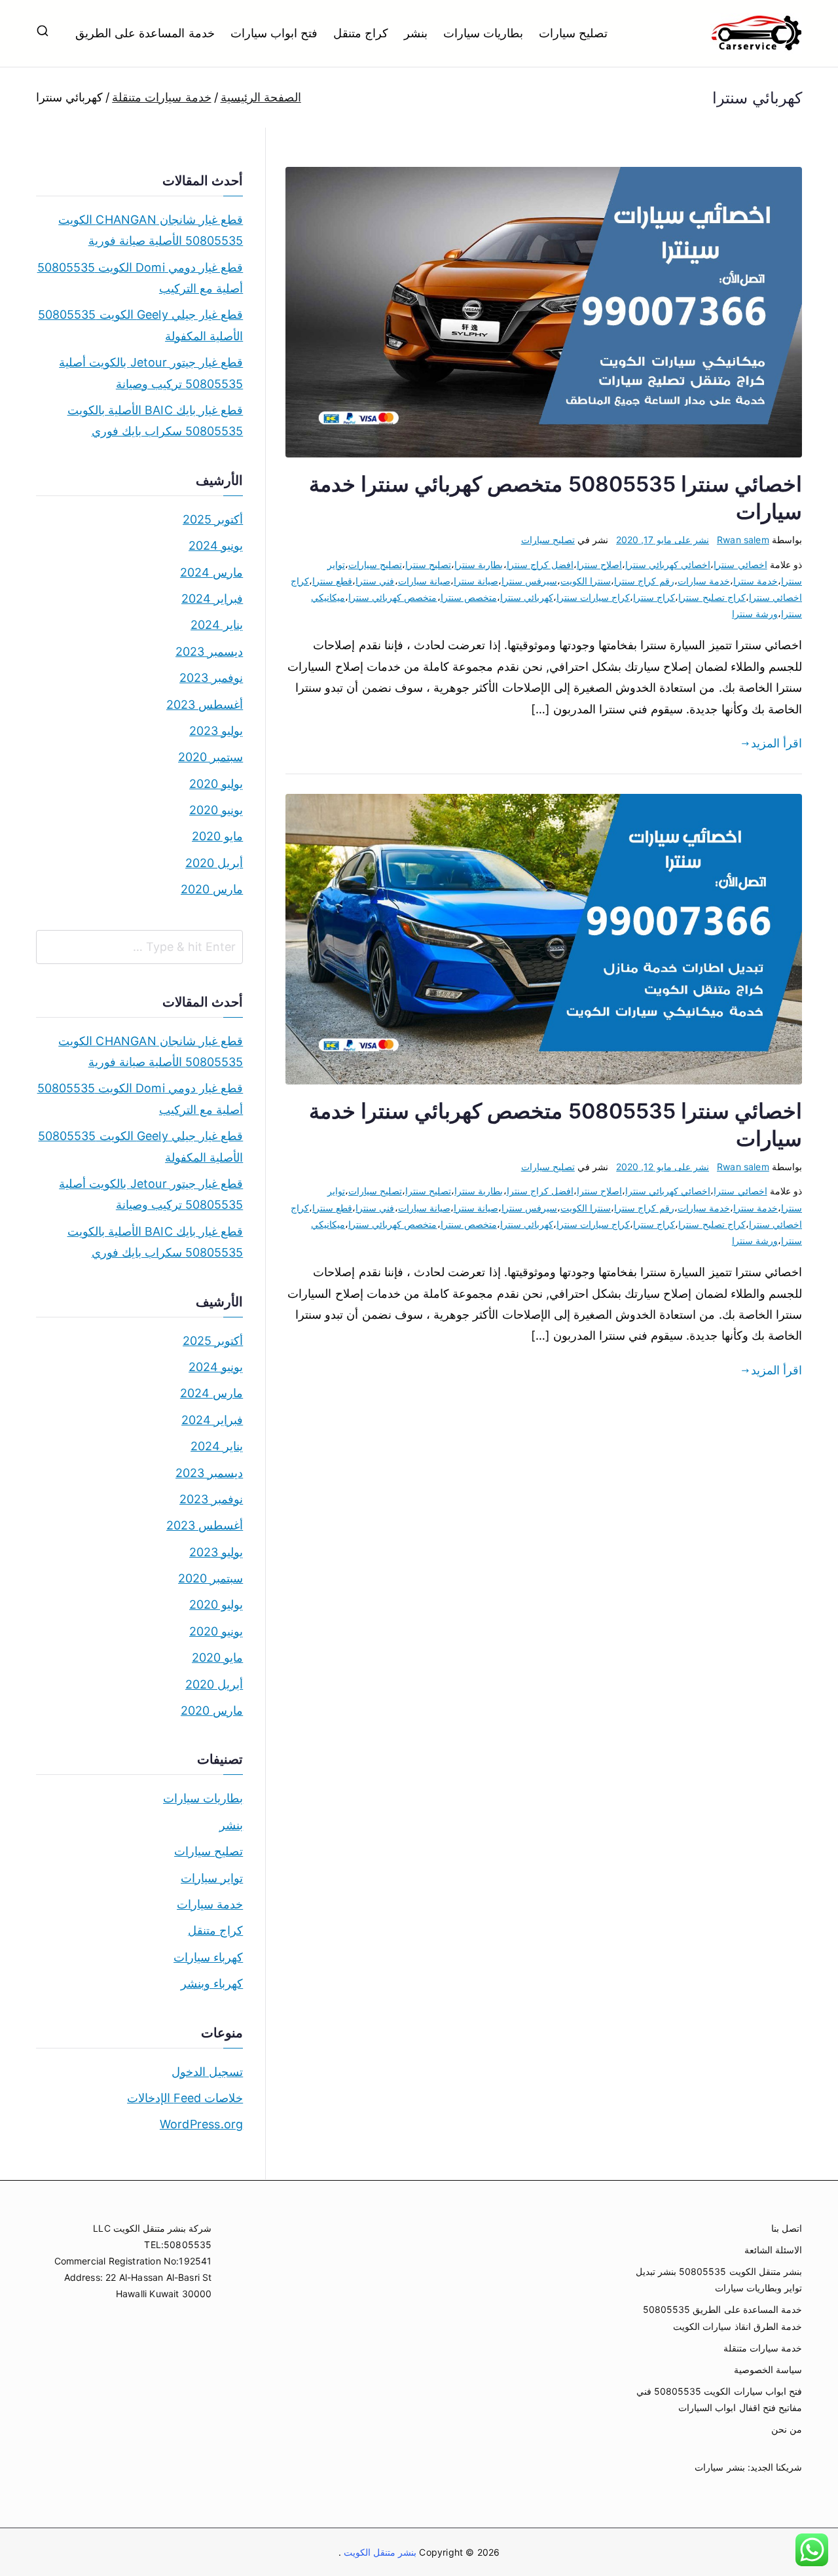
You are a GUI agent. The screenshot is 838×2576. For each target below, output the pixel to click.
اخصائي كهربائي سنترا (668, 564)
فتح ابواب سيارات (274, 33)
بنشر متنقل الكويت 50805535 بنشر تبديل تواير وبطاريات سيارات (719, 2280)
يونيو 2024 (216, 546)
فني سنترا (375, 581)
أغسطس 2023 (205, 705)
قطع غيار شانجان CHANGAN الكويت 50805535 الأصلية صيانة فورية (151, 230)
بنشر (416, 33)
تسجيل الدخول (207, 2072)
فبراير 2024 (212, 599)
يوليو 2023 (216, 731)
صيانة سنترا (476, 581)
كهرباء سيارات (208, 1957)
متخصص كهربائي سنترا (392, 597)
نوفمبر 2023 (211, 678)
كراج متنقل (361, 33)
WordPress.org (201, 2124)
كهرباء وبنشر (212, 1983)
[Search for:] (139, 947)
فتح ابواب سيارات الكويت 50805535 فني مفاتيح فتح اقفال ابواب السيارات (719, 2399)
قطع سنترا (332, 581)
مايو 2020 (217, 836)
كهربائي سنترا (527, 597)
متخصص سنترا (469, 597)
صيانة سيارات (424, 581)
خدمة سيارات (704, 581)
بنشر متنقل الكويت (379, 2552)
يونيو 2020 (216, 810)
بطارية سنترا (479, 564)
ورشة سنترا (755, 614)
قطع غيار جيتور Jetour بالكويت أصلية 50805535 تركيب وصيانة (151, 373)
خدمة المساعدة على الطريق (145, 33)
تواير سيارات (212, 1878)
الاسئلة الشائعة (773, 2250)
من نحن (787, 2429)
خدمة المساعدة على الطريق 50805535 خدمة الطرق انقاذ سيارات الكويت (722, 2317)
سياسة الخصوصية (768, 2370)
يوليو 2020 (216, 784)
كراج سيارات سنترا (593, 597)
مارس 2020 (212, 889)
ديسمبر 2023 (209, 652)
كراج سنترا (654, 597)
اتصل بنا (787, 2228)
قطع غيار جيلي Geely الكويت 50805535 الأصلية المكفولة (140, 325)
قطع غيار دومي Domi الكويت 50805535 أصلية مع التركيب (140, 278)
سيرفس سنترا (529, 581)
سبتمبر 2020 (210, 757)
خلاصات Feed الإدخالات (185, 2098)
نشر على (663, 540)
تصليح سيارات (573, 33)
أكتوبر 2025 (213, 519)
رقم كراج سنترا (644, 581)
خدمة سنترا (756, 581)
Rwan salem (743, 540)
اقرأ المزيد (776, 743)
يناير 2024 (217, 625)
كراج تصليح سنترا (712, 597)
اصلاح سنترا (599, 564)
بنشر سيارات (720, 2467)
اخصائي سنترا (740, 564)
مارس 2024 (211, 572)
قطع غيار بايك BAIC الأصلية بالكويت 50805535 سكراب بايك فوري (155, 420)
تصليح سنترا (428, 564)
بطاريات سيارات (483, 33)
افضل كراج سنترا (540, 564)
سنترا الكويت (586, 581)
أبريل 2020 (214, 863)
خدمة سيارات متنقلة (763, 2348)
